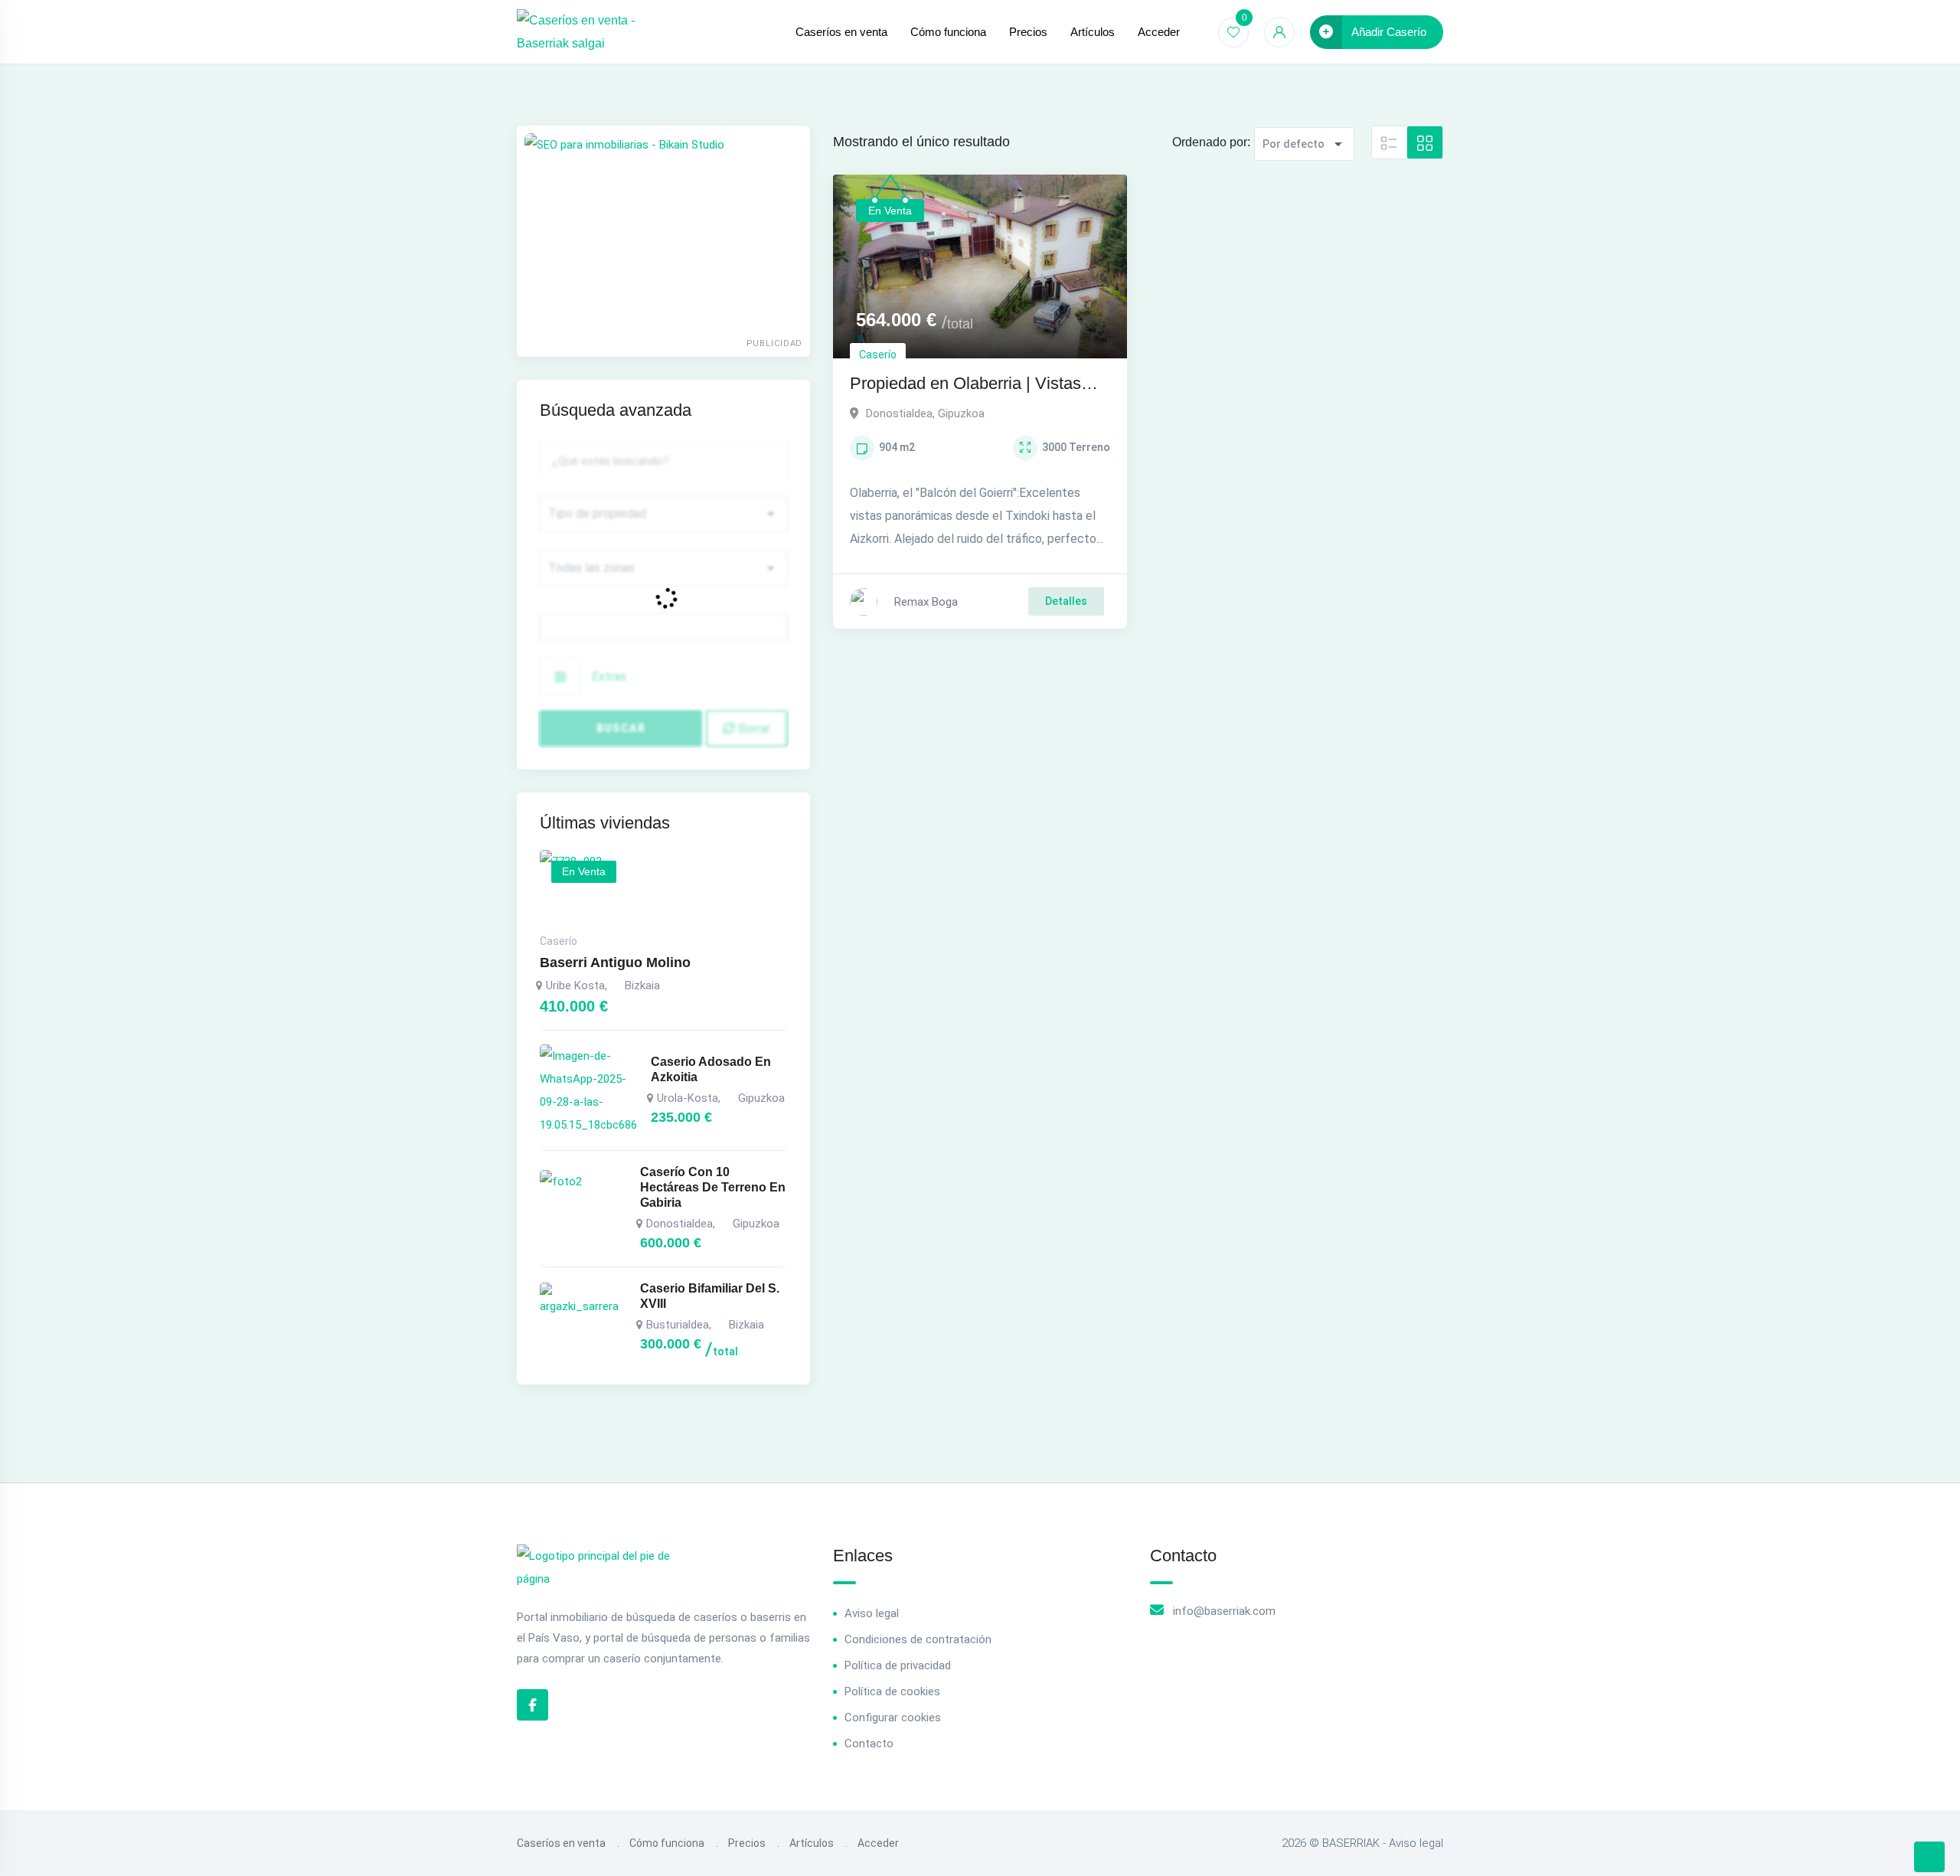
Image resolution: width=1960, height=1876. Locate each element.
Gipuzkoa (961, 413)
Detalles (1066, 601)
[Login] (1279, 32)
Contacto (869, 1744)
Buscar (621, 728)
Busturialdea (678, 1325)
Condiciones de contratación (918, 1639)
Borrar (753, 729)
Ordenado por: (1211, 142)
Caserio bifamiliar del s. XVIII (710, 1296)
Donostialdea (899, 413)
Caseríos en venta (841, 32)
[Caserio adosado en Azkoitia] (588, 1090)
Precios (1028, 32)
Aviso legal (872, 1613)
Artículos (1093, 32)
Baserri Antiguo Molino (615, 963)
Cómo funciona (948, 32)
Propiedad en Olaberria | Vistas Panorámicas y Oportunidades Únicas (965, 385)
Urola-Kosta (688, 1098)
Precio (559, 622)
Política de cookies (892, 1691)
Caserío (878, 355)
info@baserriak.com (1224, 1611)
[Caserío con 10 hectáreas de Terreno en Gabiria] (583, 1208)
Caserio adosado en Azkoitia (711, 1069)
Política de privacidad (898, 1665)
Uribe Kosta (575, 985)
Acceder (1159, 32)
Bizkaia (642, 985)
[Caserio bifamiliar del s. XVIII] (583, 1321)
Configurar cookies (893, 1717)
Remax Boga (926, 602)
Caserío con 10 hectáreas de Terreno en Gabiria (713, 1187)
